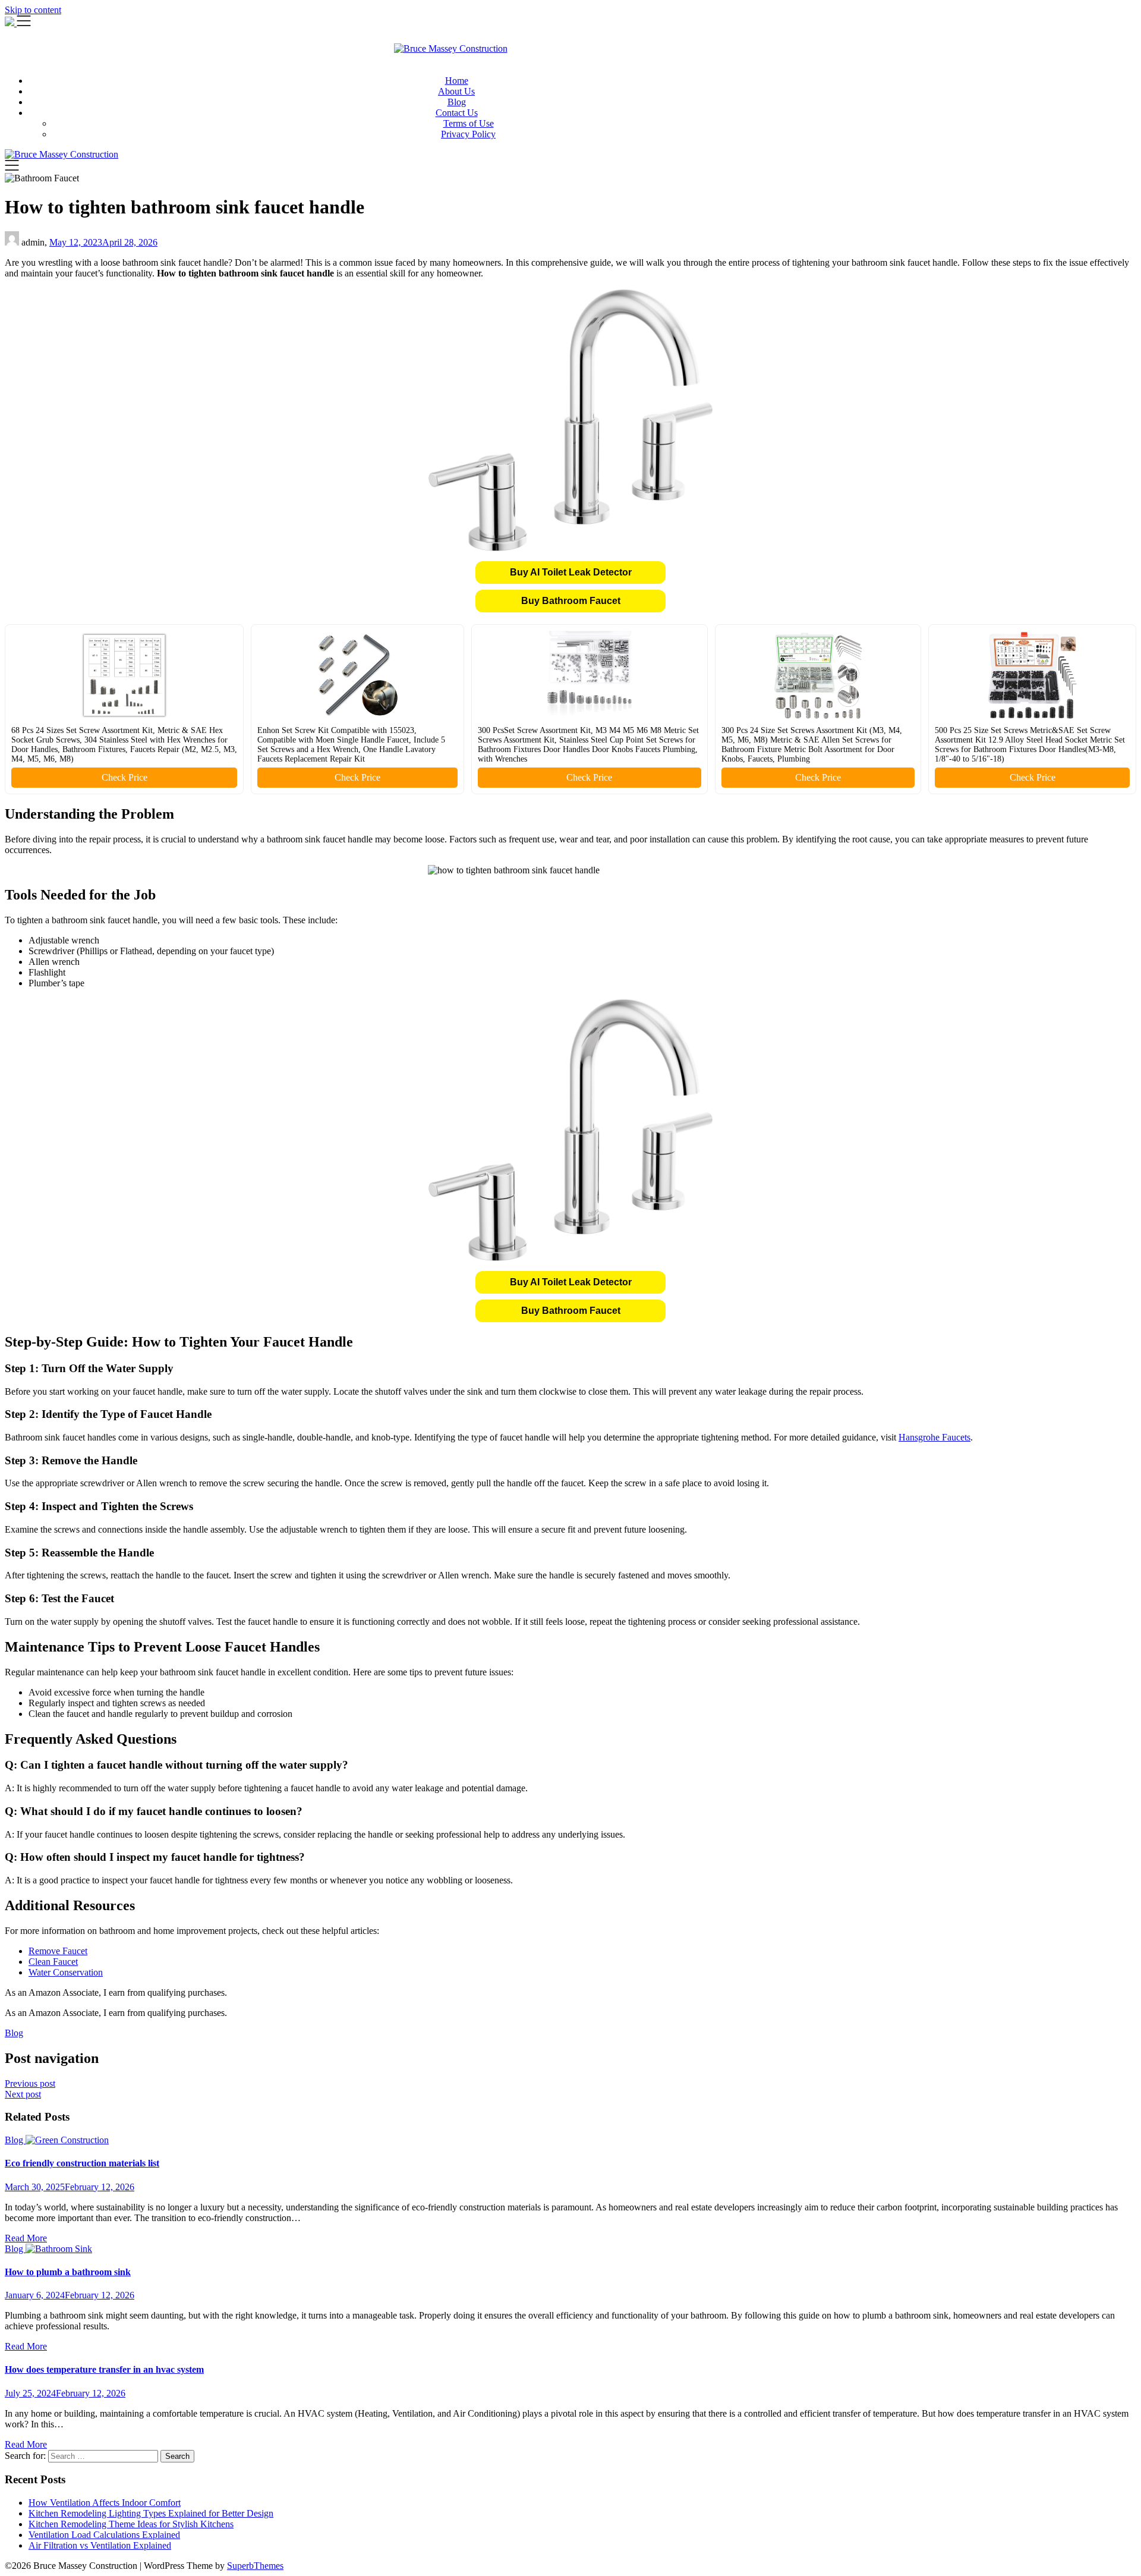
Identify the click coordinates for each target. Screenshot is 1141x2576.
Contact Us (457, 113)
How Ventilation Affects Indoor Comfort (105, 2503)
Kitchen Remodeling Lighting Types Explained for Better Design (151, 2513)
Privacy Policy (468, 134)
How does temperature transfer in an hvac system (104, 2369)
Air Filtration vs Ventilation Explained (100, 2545)
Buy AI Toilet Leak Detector (571, 572)
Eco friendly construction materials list (82, 2163)
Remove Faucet (58, 1951)
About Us (456, 91)
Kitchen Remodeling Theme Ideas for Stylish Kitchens (131, 2524)
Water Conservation (66, 1972)
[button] (570, 573)
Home (457, 81)
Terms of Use (469, 123)
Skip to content (33, 10)
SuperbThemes (255, 2566)
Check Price (124, 777)
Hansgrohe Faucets (934, 1437)
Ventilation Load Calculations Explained (104, 2535)
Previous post (30, 2083)
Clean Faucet (53, 1962)
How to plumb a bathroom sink (68, 2272)
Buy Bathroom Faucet (571, 601)
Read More (26, 2238)
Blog (457, 102)
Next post (23, 2094)
